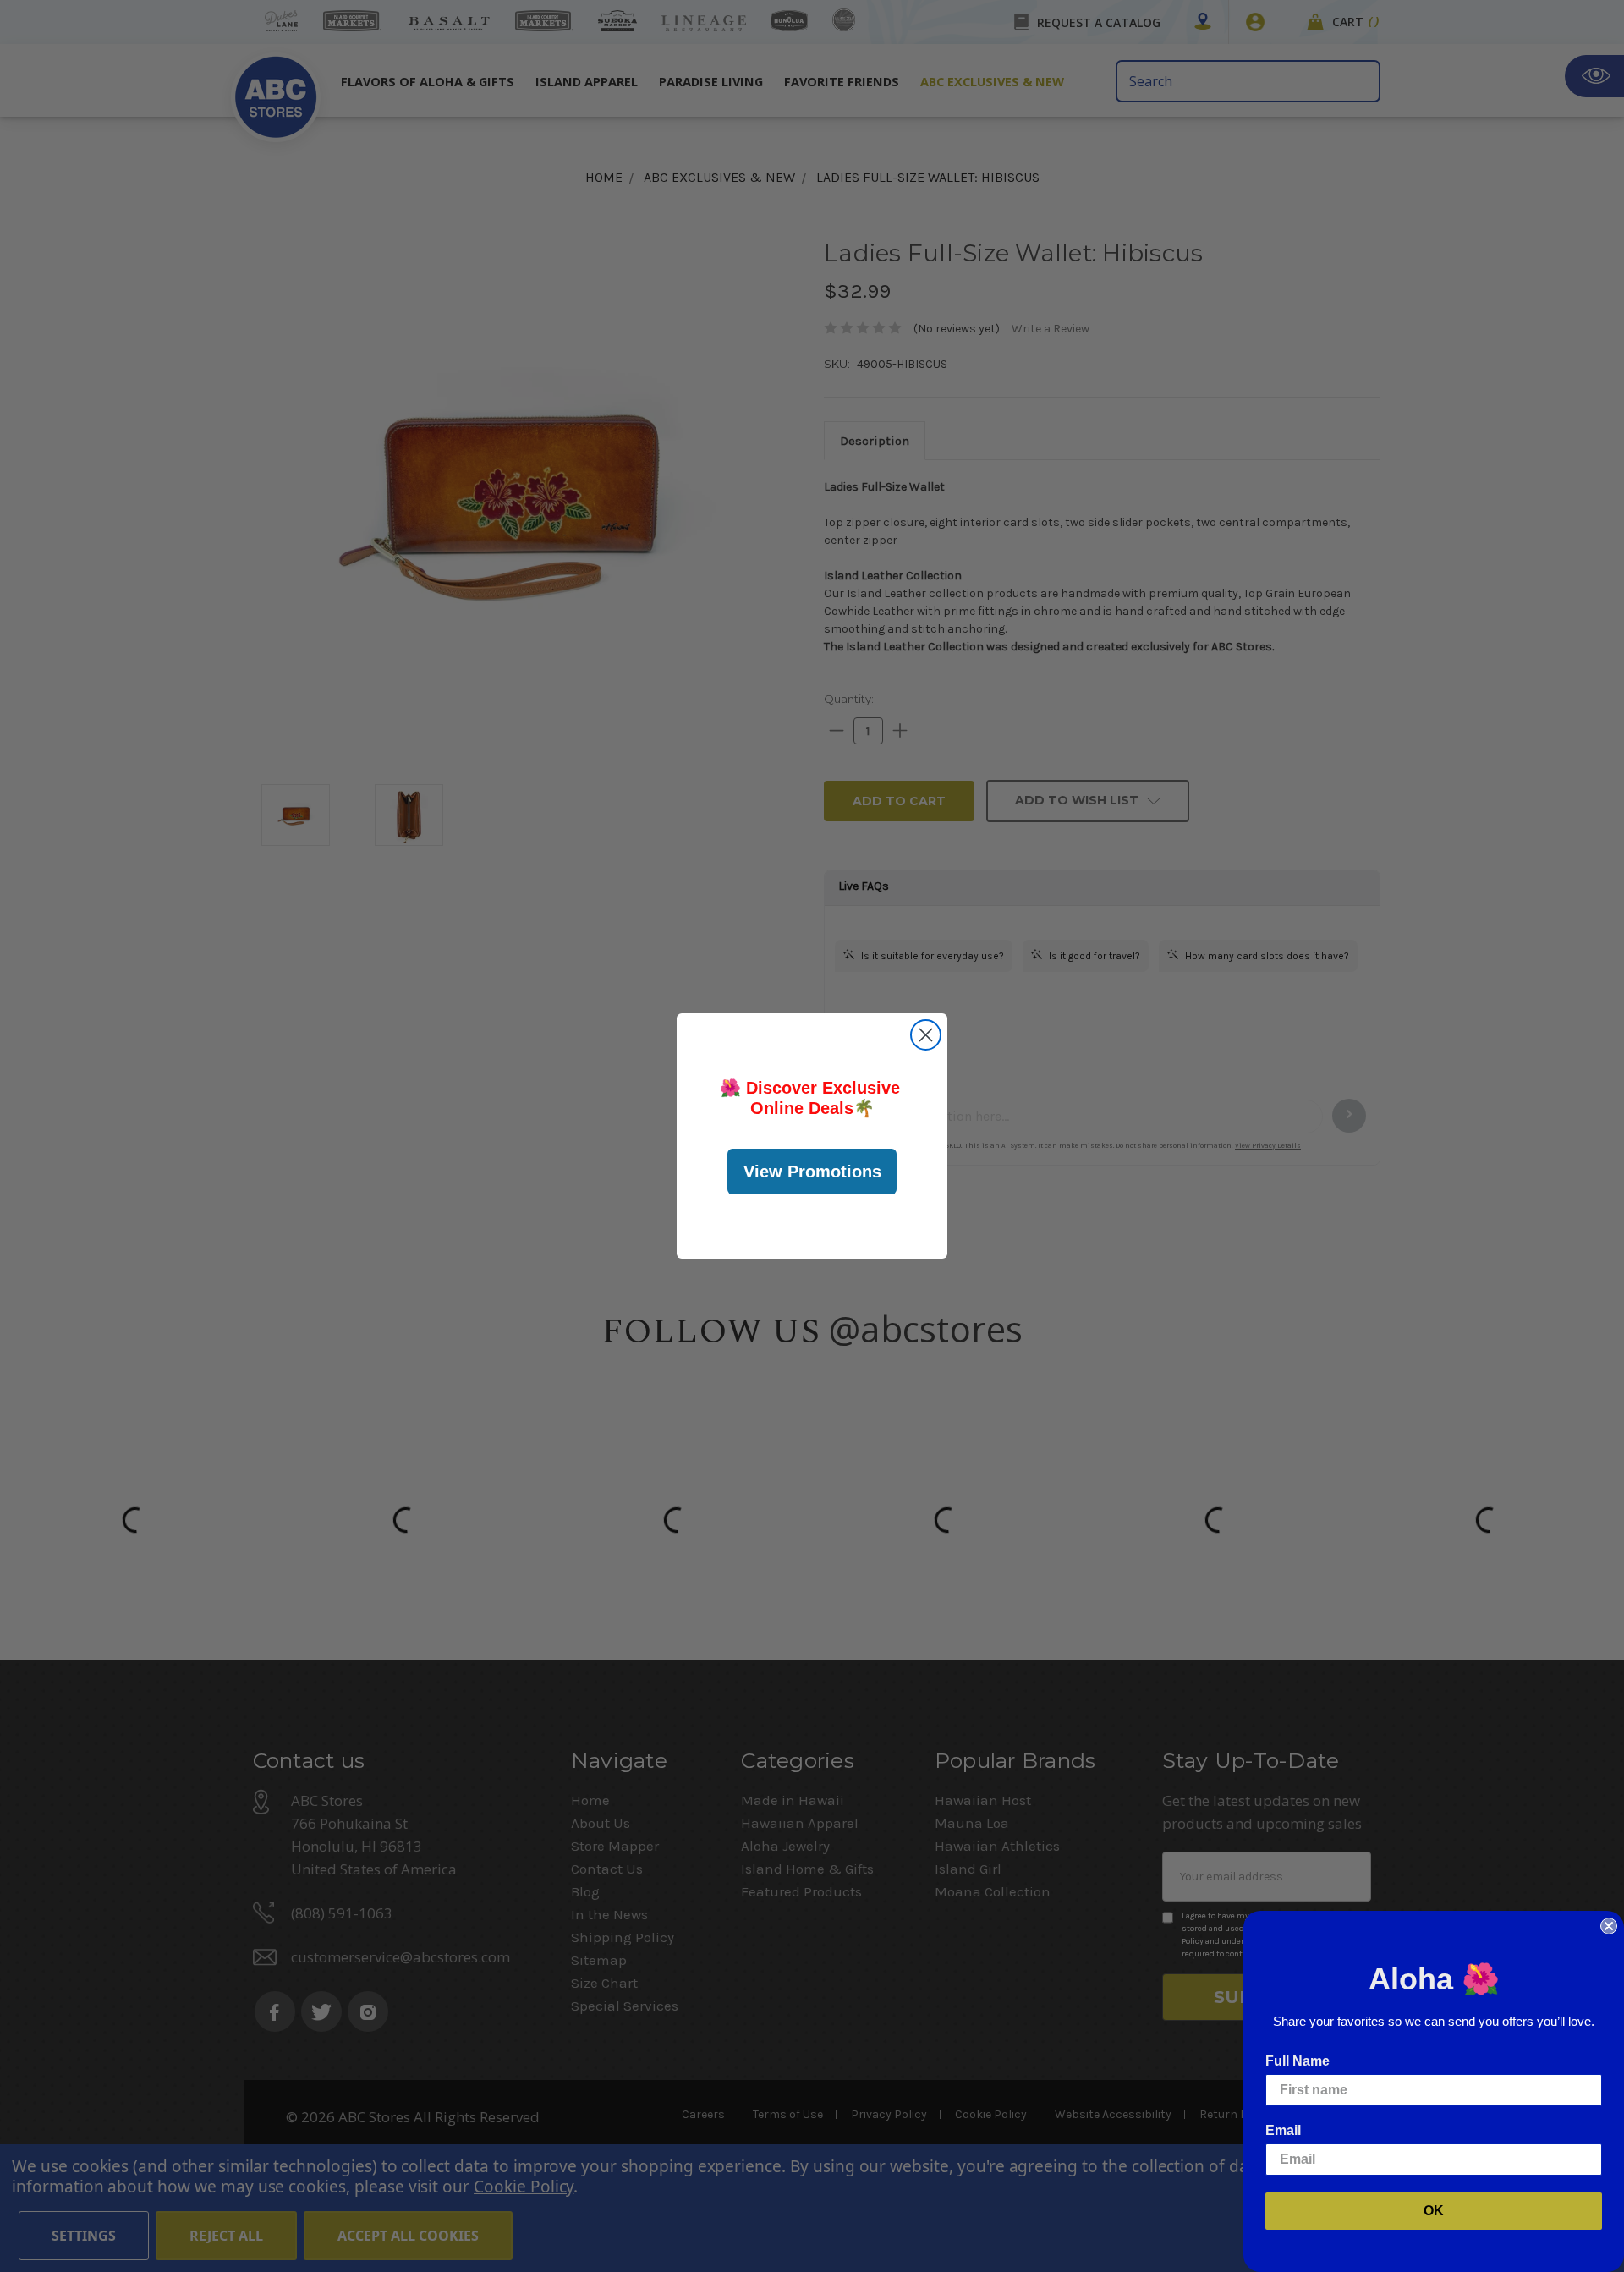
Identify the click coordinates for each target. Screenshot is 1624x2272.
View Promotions (812, 1172)
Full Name (1298, 2061)
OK (1434, 2211)
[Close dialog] (926, 1035)
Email (1283, 2130)
